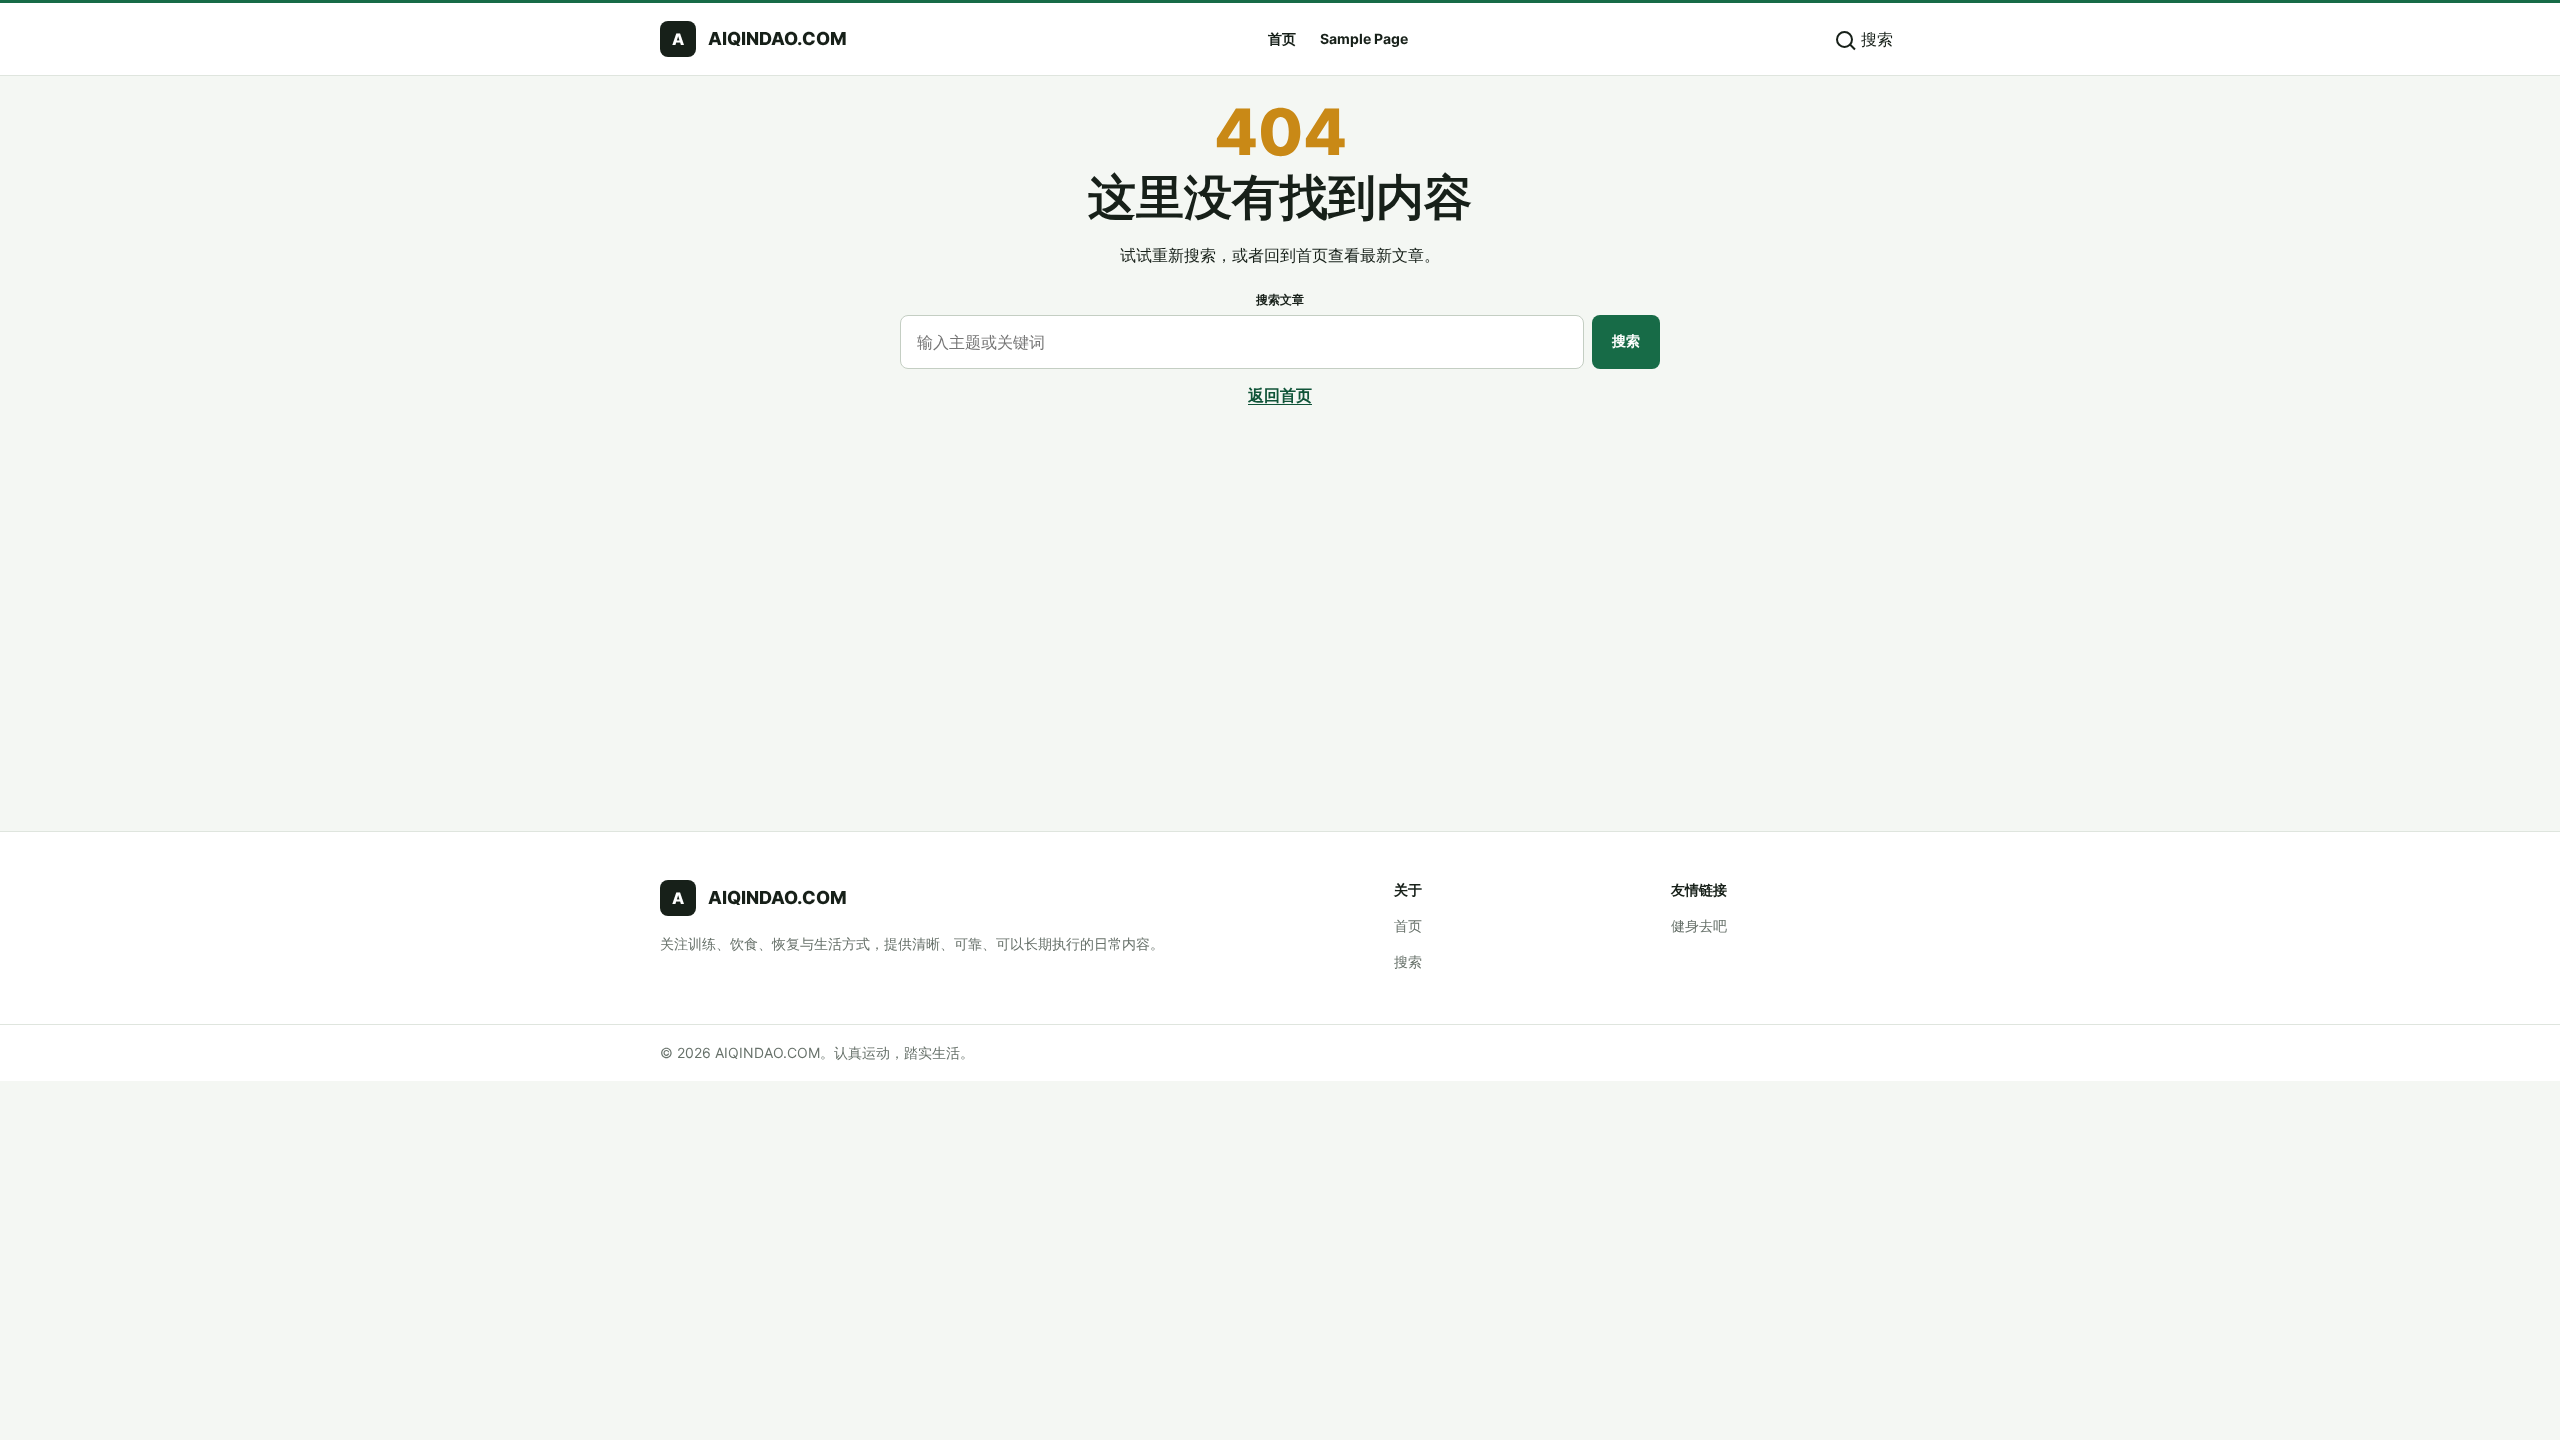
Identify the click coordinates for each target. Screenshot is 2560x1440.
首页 (1282, 38)
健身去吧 (1699, 925)
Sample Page (1364, 38)
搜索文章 (1280, 299)
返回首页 (1280, 395)
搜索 (1626, 340)
